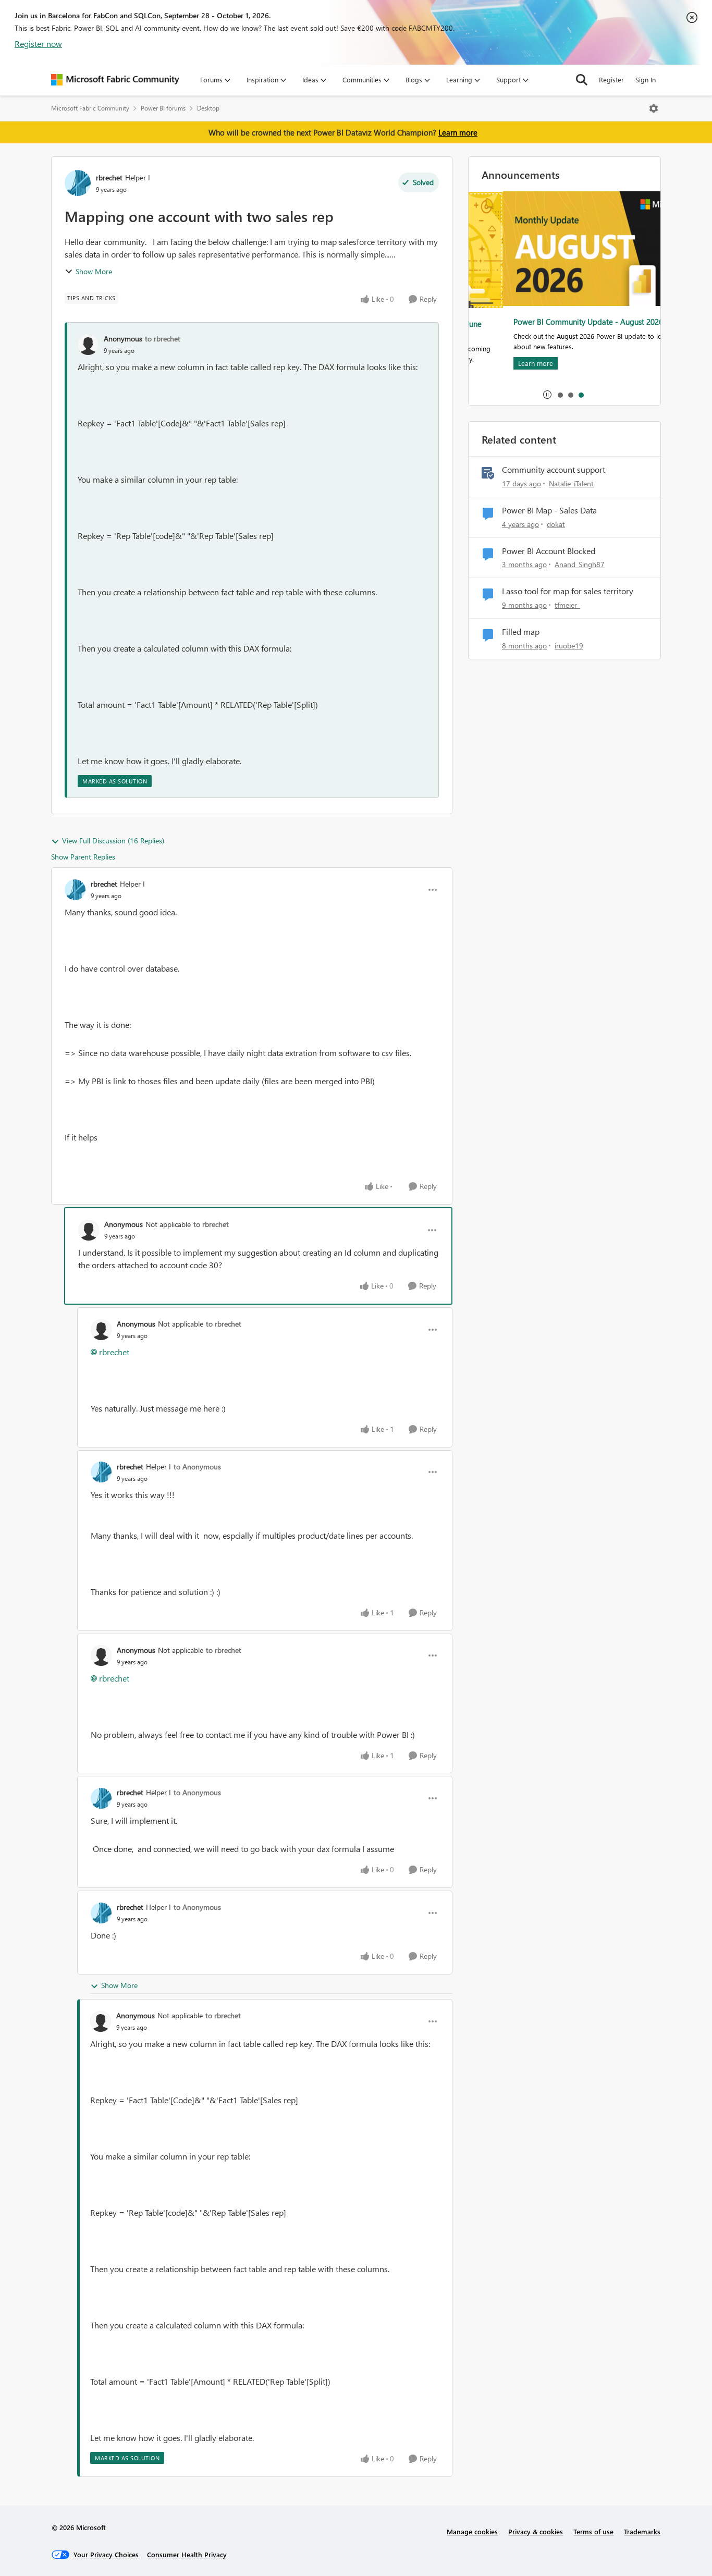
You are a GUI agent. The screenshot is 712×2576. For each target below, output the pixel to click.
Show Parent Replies (83, 857)
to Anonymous (197, 1467)
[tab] (560, 395)
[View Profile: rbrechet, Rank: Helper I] (78, 183)
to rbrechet (163, 339)
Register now (38, 44)
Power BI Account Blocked (549, 551)
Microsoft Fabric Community (90, 108)
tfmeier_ (567, 605)
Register (611, 79)
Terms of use (593, 2531)
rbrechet (109, 177)
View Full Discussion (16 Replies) (113, 841)
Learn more (458, 132)
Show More (94, 271)
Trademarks (642, 2531)
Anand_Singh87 (580, 564)
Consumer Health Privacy (187, 2554)
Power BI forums (163, 108)
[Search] (582, 80)
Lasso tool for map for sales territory (568, 591)
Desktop (208, 108)
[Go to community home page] (115, 80)
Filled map (521, 632)
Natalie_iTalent (571, 483)
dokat (556, 524)
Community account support (554, 470)
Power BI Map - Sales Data (549, 510)
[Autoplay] (547, 395)
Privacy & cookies (536, 2531)
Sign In (646, 79)
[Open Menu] (654, 108)
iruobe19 (569, 646)
